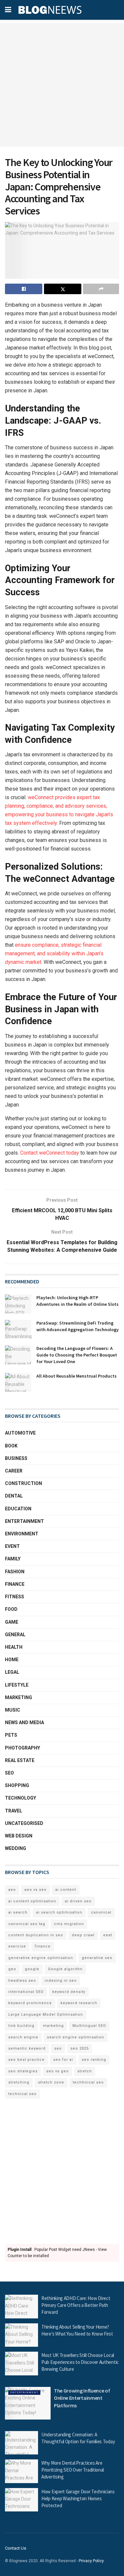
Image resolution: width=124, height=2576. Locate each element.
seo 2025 (80, 2048)
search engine (23, 2037)
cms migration (69, 1924)
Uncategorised (24, 1823)
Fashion (15, 1572)
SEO (9, 1773)
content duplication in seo (36, 1935)
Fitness (15, 1597)
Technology (21, 1798)
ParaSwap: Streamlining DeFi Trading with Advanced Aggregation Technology (78, 1326)
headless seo (22, 1981)
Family (13, 1559)
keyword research (79, 2003)
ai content (66, 1890)
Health (14, 1647)
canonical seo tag (27, 1924)
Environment (22, 1534)
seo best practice (26, 2060)
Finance (15, 1584)
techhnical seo (88, 2082)
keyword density (69, 1992)
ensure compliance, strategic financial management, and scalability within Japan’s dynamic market (54, 953)
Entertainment (24, 1521)
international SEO (26, 1992)
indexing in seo (61, 1981)
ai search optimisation (59, 1912)
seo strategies (23, 2071)
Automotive (20, 1433)
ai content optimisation (32, 1901)
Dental (14, 1496)
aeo (12, 1890)
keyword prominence (30, 2003)
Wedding (16, 1848)
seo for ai (63, 2060)
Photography (22, 1748)
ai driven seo (78, 1901)
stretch (85, 2071)
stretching (19, 2082)
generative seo (97, 1958)
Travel (14, 1811)
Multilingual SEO (89, 2026)
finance (43, 1946)
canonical (101, 1912)
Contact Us (16, 2548)
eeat (108, 1935)
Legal (12, 1672)
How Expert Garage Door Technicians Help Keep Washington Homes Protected (78, 2498)
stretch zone (51, 2082)
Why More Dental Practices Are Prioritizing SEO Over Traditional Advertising (73, 2470)
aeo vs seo (36, 1890)
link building (21, 2026)
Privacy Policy (91, 2561)
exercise (17, 1946)
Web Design (19, 1836)
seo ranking (94, 2060)
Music (13, 1710)
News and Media (24, 1722)
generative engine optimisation (41, 1958)
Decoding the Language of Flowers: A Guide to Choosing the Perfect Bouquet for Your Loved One (77, 1355)
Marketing (19, 1697)
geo (12, 1969)
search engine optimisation (76, 2037)
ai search (18, 1912)
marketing (53, 2026)
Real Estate (20, 1760)
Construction (23, 1483)
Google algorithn (65, 1969)
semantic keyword (27, 2048)
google (32, 1969)
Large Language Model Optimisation (46, 2015)
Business (16, 1458)
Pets (11, 1735)
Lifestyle (17, 1685)
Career (14, 1471)
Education (18, 1509)
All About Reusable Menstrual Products (77, 1376)
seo (58, 2048)
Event (12, 1546)
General (15, 1635)
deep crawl (83, 1935)
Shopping (17, 1785)
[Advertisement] (62, 85)
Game (12, 1622)
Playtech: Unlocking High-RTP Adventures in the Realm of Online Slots (78, 1301)
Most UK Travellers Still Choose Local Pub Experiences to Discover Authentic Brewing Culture (80, 2362)
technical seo (22, 2094)
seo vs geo (58, 2071)
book (11, 1446)
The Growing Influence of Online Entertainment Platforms (82, 2398)
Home (12, 1660)
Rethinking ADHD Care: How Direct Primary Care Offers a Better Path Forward (76, 2305)
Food (11, 1609)
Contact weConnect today (50, 1153)
